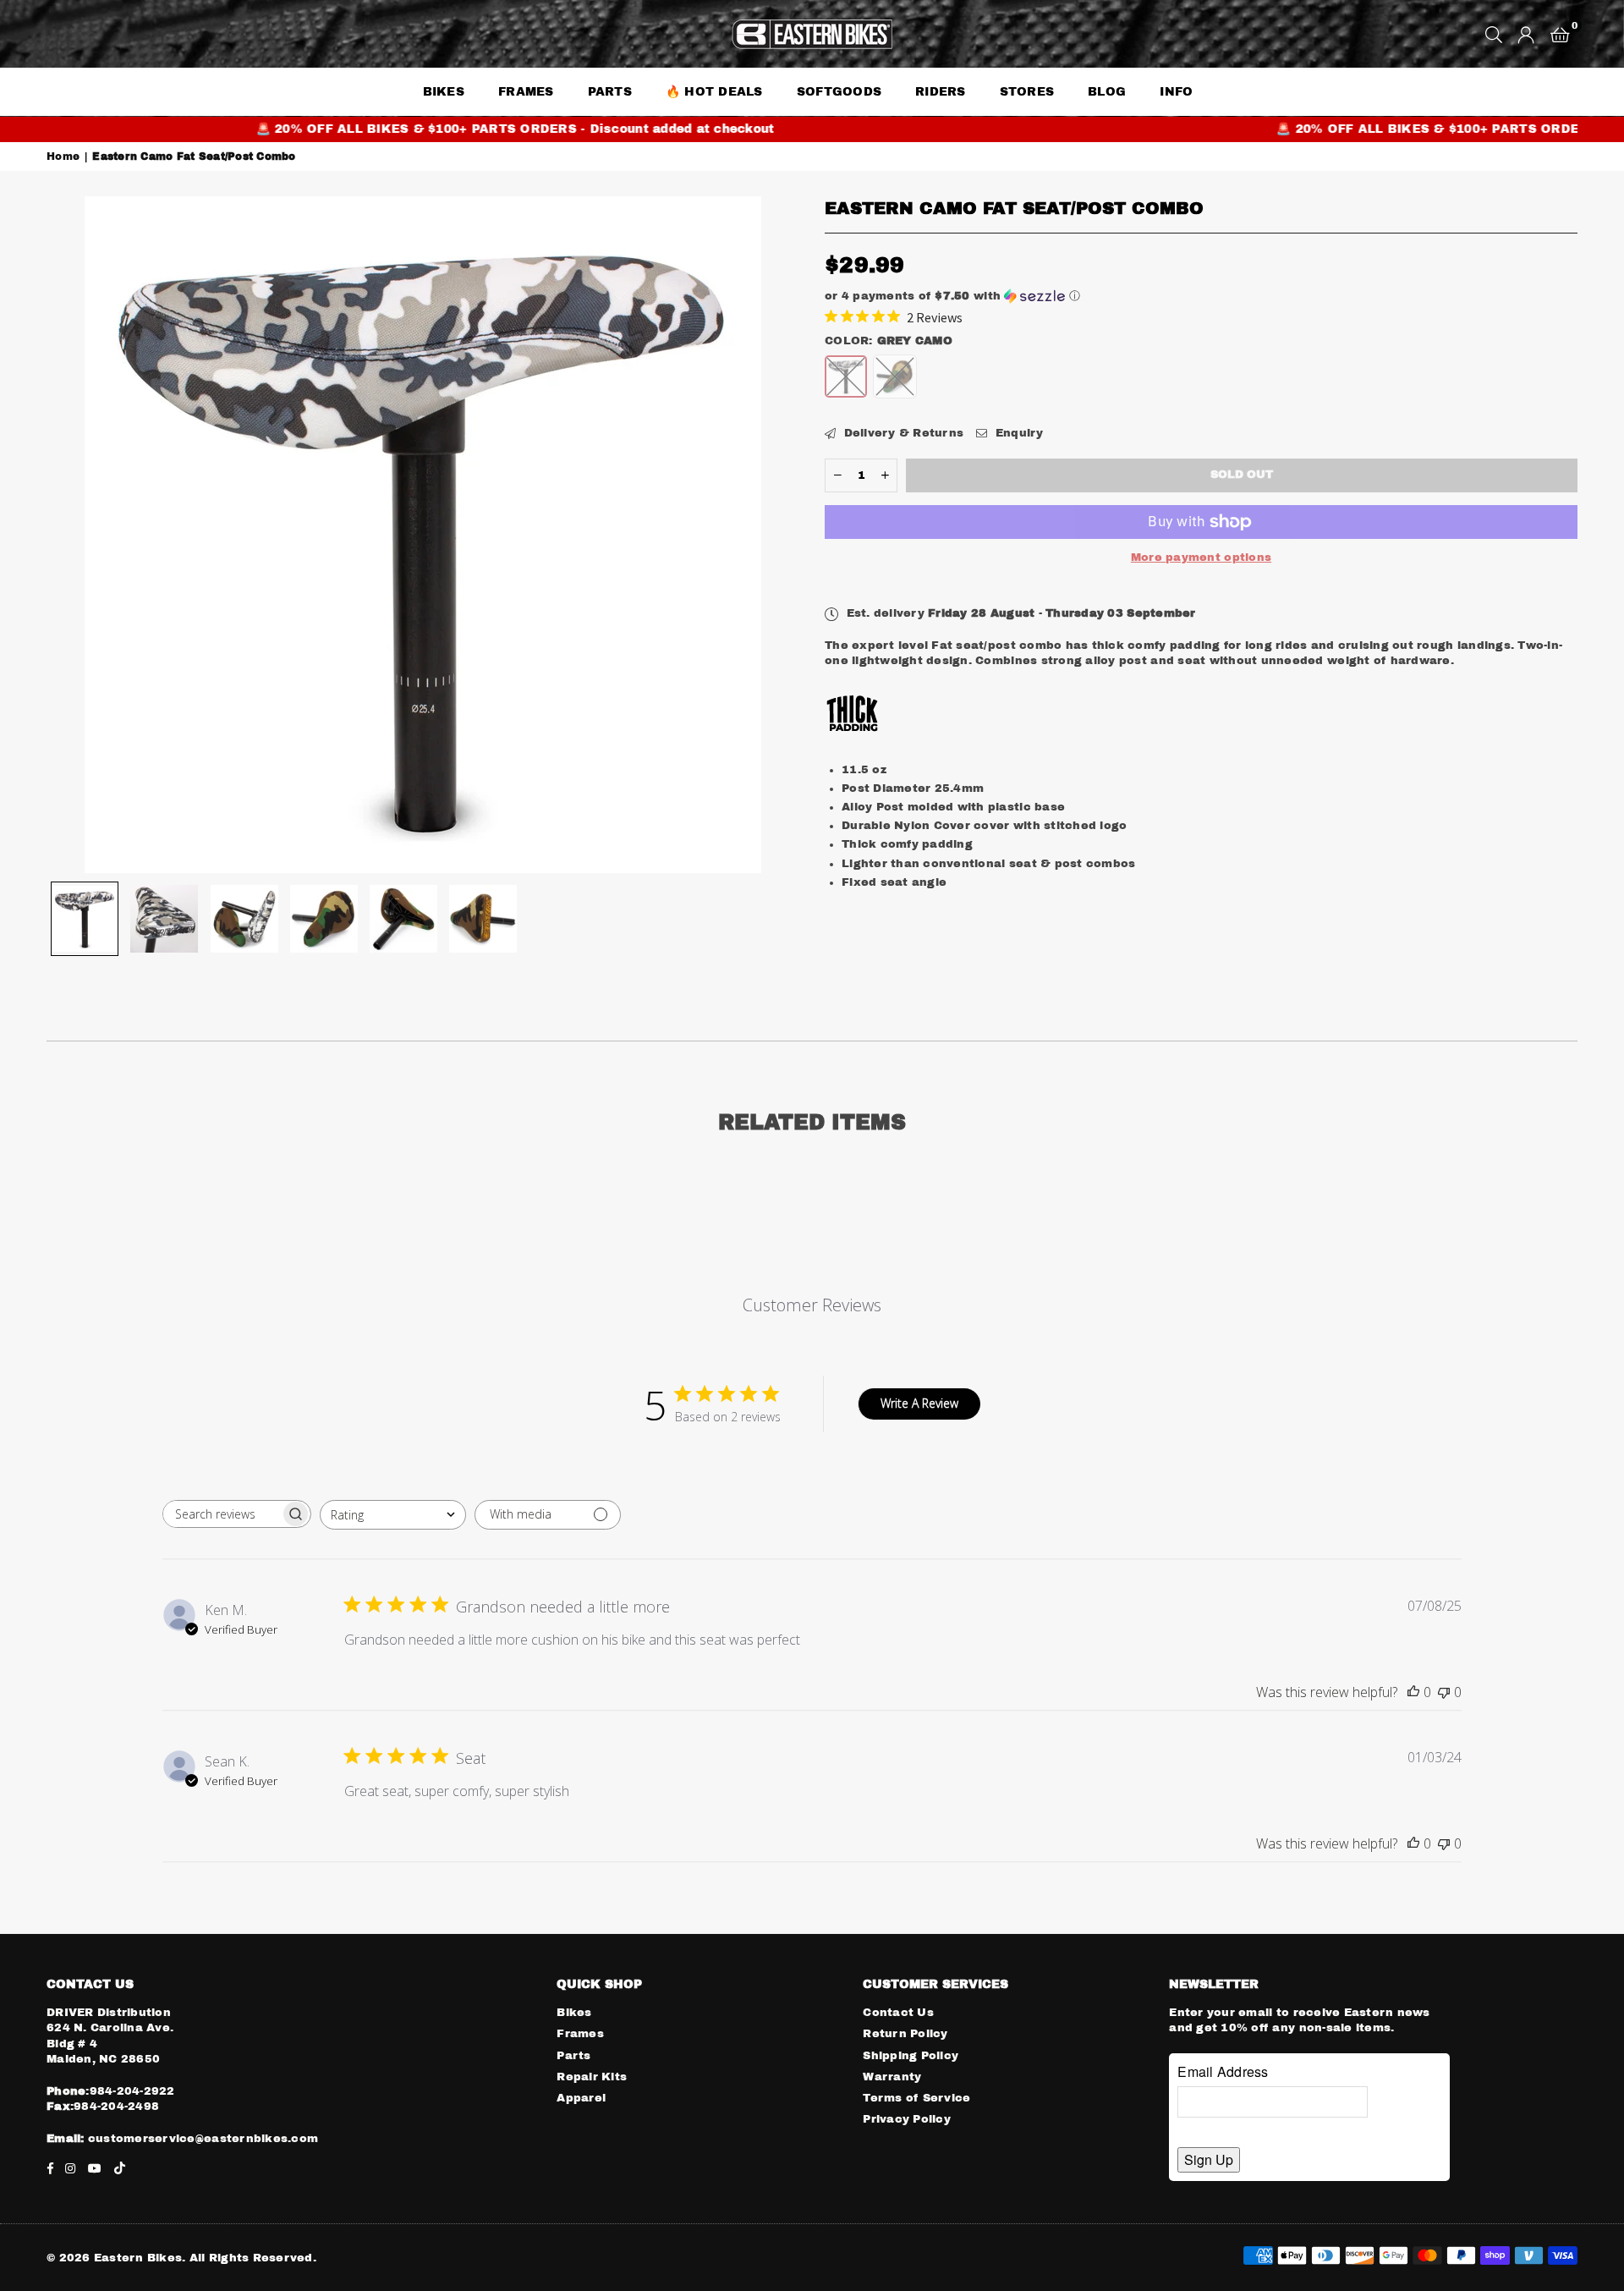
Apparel (581, 2098)
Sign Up (1209, 2159)
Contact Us (898, 2013)
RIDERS (941, 92)
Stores (1027, 92)
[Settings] (1526, 34)
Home (63, 157)
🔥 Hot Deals (714, 92)
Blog (1107, 92)
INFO (1176, 92)
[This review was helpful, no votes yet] (1413, 1692)
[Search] (1494, 34)
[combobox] (393, 1515)
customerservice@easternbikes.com (202, 2139)
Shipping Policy (911, 2056)
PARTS (610, 92)
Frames (526, 92)
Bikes (574, 2013)
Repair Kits (592, 2077)
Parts (573, 2056)
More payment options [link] (1201, 558)
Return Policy (905, 2034)
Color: (889, 341)
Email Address (1223, 2071)
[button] (1560, 34)
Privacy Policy (907, 2119)
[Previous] (70, 535)
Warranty (892, 2077)
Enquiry (1017, 433)
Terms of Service (916, 2098)
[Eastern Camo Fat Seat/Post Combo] (85, 919)
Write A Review (919, 1403)
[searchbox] (222, 1514)
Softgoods (839, 92)
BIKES (444, 92)
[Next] (776, 535)
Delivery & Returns (902, 433)
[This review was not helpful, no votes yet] (1444, 1692)
